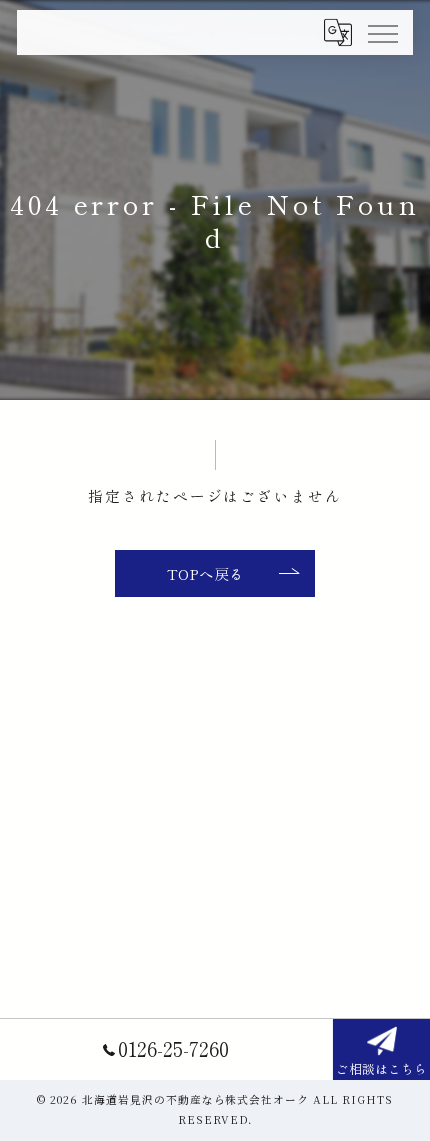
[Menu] (382, 32)
